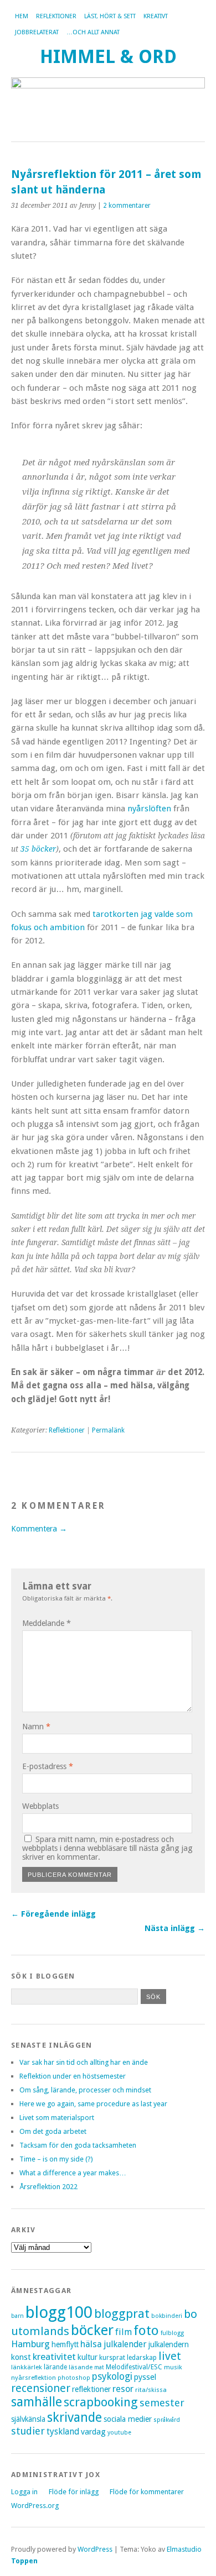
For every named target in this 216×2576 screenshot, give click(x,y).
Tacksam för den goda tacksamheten (78, 2145)
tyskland (63, 2431)
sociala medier (128, 2419)
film (124, 2332)
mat (99, 2367)
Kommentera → (39, 1529)
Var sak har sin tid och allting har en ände (84, 2062)
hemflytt (65, 2344)
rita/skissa (151, 2390)
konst (21, 2357)
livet (170, 2356)
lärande (55, 2367)
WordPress (95, 2549)
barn (17, 2316)
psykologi (112, 2376)
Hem (22, 16)
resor (123, 2389)
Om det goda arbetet (53, 2131)
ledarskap (142, 2358)
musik (173, 2367)
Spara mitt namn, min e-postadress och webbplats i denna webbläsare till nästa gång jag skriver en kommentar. (107, 1848)
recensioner (41, 2388)
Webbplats (40, 1806)
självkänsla (28, 2419)
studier (28, 2431)
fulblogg (172, 2333)
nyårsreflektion (34, 2378)
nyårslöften (149, 809)
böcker (92, 2330)
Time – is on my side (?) (56, 2159)
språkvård (167, 2420)
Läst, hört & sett (110, 16)
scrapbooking (101, 2402)
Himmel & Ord (108, 57)
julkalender (125, 2344)
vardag (93, 2432)
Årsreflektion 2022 (48, 2187)
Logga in (24, 2492)
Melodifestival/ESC (134, 2367)
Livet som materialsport (57, 2118)
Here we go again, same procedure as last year (93, 2104)
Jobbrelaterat (37, 32)
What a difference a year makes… (73, 2173)
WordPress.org (35, 2506)
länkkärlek (27, 2367)
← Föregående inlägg (53, 1914)
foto (146, 2330)
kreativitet (54, 2357)
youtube (119, 2433)
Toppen (24, 2561)
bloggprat (122, 2314)
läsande (81, 2367)
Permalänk (108, 1430)
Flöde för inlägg (74, 2492)
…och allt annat (93, 32)
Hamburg (30, 2344)
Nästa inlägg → (175, 1928)
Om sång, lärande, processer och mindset (85, 2090)
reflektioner (91, 2389)
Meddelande (47, 1623)
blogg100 (59, 2312)
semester (162, 2403)
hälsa (91, 2344)
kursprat (112, 2358)
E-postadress (48, 1766)
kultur (88, 2357)
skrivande (74, 2417)
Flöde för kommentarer (147, 2492)
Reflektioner (56, 16)
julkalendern (169, 2344)
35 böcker (38, 849)
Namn (36, 1727)
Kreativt (156, 16)
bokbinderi (167, 2316)
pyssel (145, 2377)
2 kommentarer (127, 206)
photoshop (74, 2378)
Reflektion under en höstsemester (73, 2076)
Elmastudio (184, 2549)
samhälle (37, 2402)
